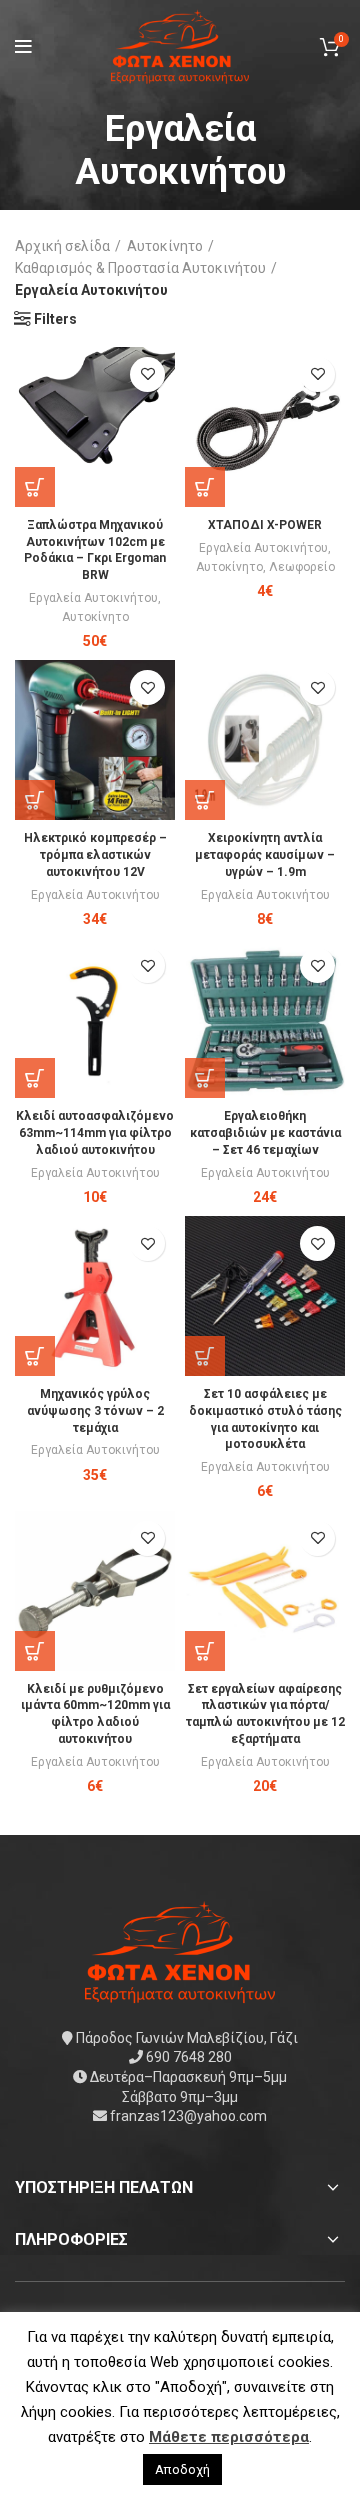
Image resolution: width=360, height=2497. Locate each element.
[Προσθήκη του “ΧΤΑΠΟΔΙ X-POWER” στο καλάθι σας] (205, 487)
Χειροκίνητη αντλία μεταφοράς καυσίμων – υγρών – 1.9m (265, 855)
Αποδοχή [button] (182, 2469)
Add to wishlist (147, 374)
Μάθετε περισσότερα (229, 2437)
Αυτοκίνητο (165, 246)
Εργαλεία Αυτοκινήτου (93, 598)
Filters (55, 319)
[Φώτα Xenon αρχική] (180, 1950)
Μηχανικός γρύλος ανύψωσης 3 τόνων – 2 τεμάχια (95, 1411)
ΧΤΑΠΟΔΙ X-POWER (265, 525)
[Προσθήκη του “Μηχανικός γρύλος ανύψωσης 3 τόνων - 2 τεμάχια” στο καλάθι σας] (35, 1356)
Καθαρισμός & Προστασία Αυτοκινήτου (140, 268)
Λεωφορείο (302, 567)
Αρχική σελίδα (62, 246)
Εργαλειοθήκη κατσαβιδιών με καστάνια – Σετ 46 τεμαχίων (265, 1133)
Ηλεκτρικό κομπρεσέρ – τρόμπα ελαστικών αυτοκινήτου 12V (95, 855)
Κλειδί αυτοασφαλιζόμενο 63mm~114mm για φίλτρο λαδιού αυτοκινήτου (95, 1133)
